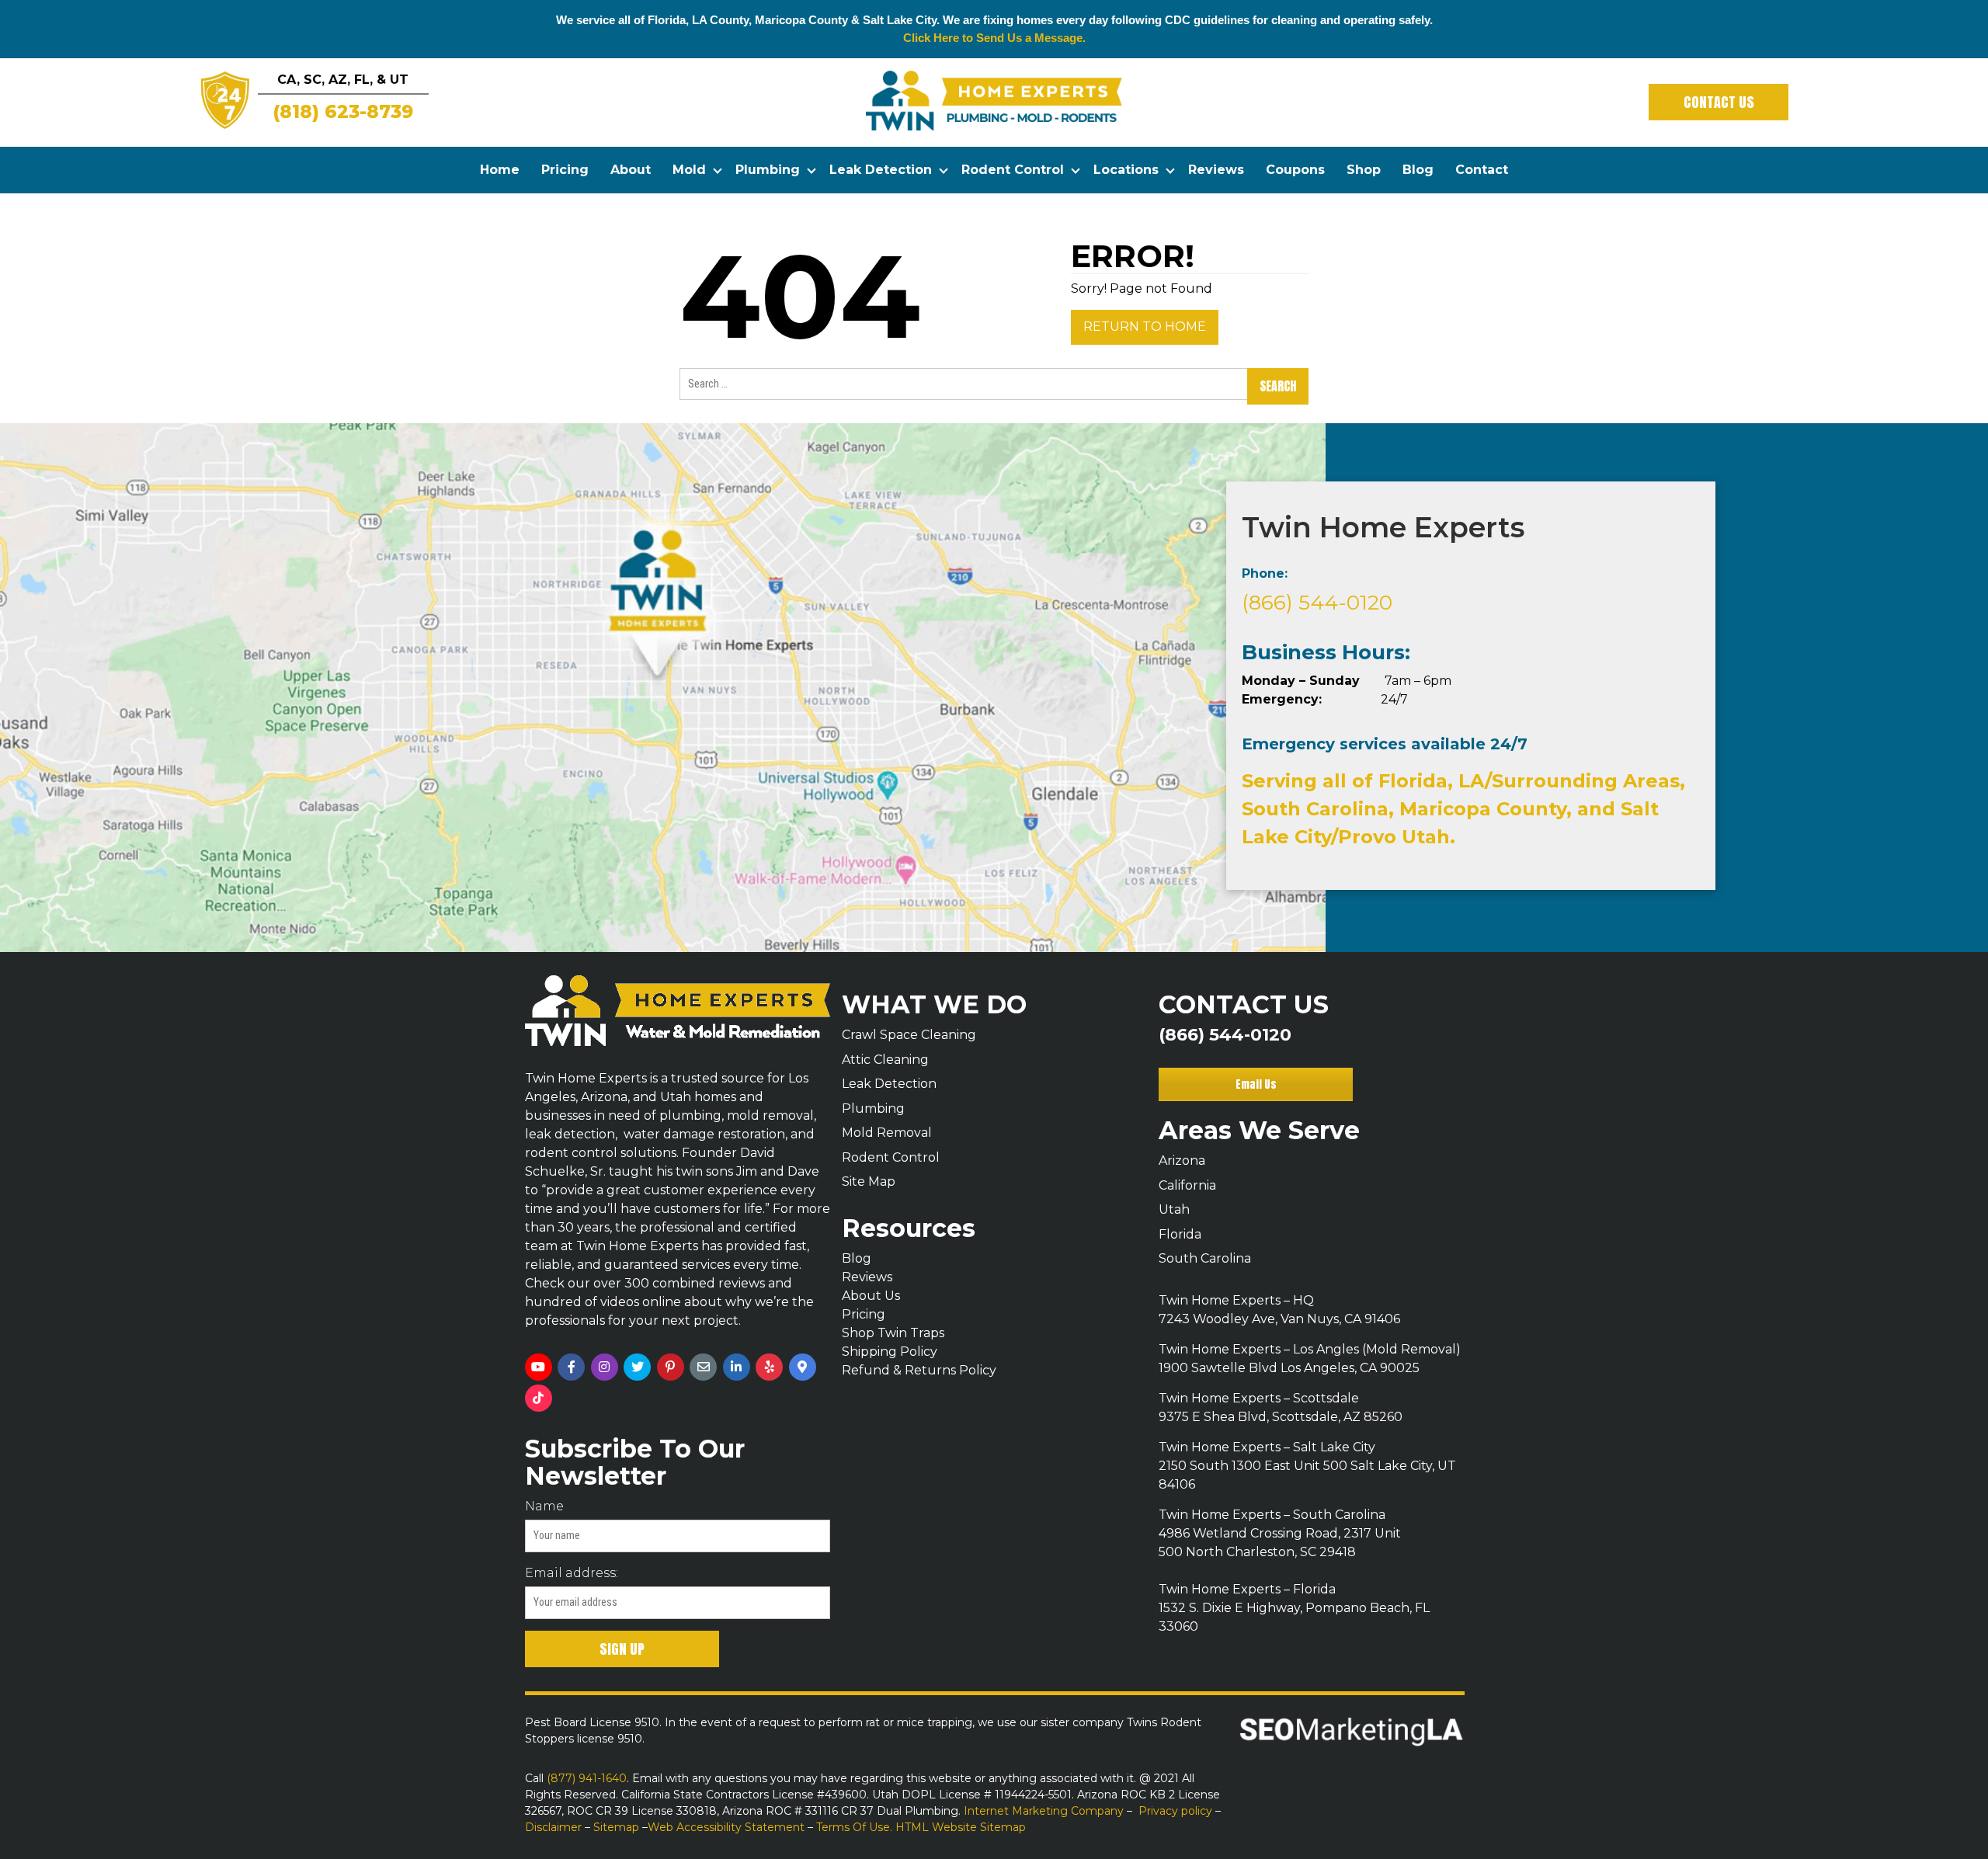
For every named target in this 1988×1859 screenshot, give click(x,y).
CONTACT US (1719, 102)
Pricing (565, 170)
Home (500, 170)
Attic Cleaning (885, 1060)
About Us (871, 1296)
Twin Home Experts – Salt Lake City (1267, 1447)
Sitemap (616, 1827)
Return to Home (1145, 327)
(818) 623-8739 (343, 112)
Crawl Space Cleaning (909, 1035)
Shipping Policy (890, 1352)
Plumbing (768, 170)
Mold (689, 170)
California (1187, 1185)
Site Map (869, 1181)
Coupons (1295, 170)
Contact (1482, 170)
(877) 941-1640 (585, 1778)
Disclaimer (553, 1827)
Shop (1364, 170)
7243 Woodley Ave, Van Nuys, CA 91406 (1279, 1319)
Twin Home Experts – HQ (1236, 1300)
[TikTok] (539, 1398)
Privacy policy (1175, 1811)
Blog (1418, 170)
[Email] (703, 1367)
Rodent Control (1013, 170)
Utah (1174, 1209)
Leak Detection (881, 170)
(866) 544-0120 (1317, 603)
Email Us (1256, 1084)
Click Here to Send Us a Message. (994, 38)
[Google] (803, 1367)
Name (544, 1506)
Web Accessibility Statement (726, 1827)
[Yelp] (769, 1367)
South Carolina (1205, 1258)
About (631, 170)
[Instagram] (605, 1367)
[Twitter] (637, 1367)
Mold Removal (887, 1133)
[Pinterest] (671, 1367)
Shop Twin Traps (893, 1333)
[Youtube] (539, 1367)
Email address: (572, 1573)
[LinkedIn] (737, 1367)
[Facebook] (571, 1367)
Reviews (1216, 170)
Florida (1180, 1234)
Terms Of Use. (856, 1827)
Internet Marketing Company (1044, 1811)
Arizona (1182, 1161)
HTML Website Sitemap (961, 1827)
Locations (1126, 170)
